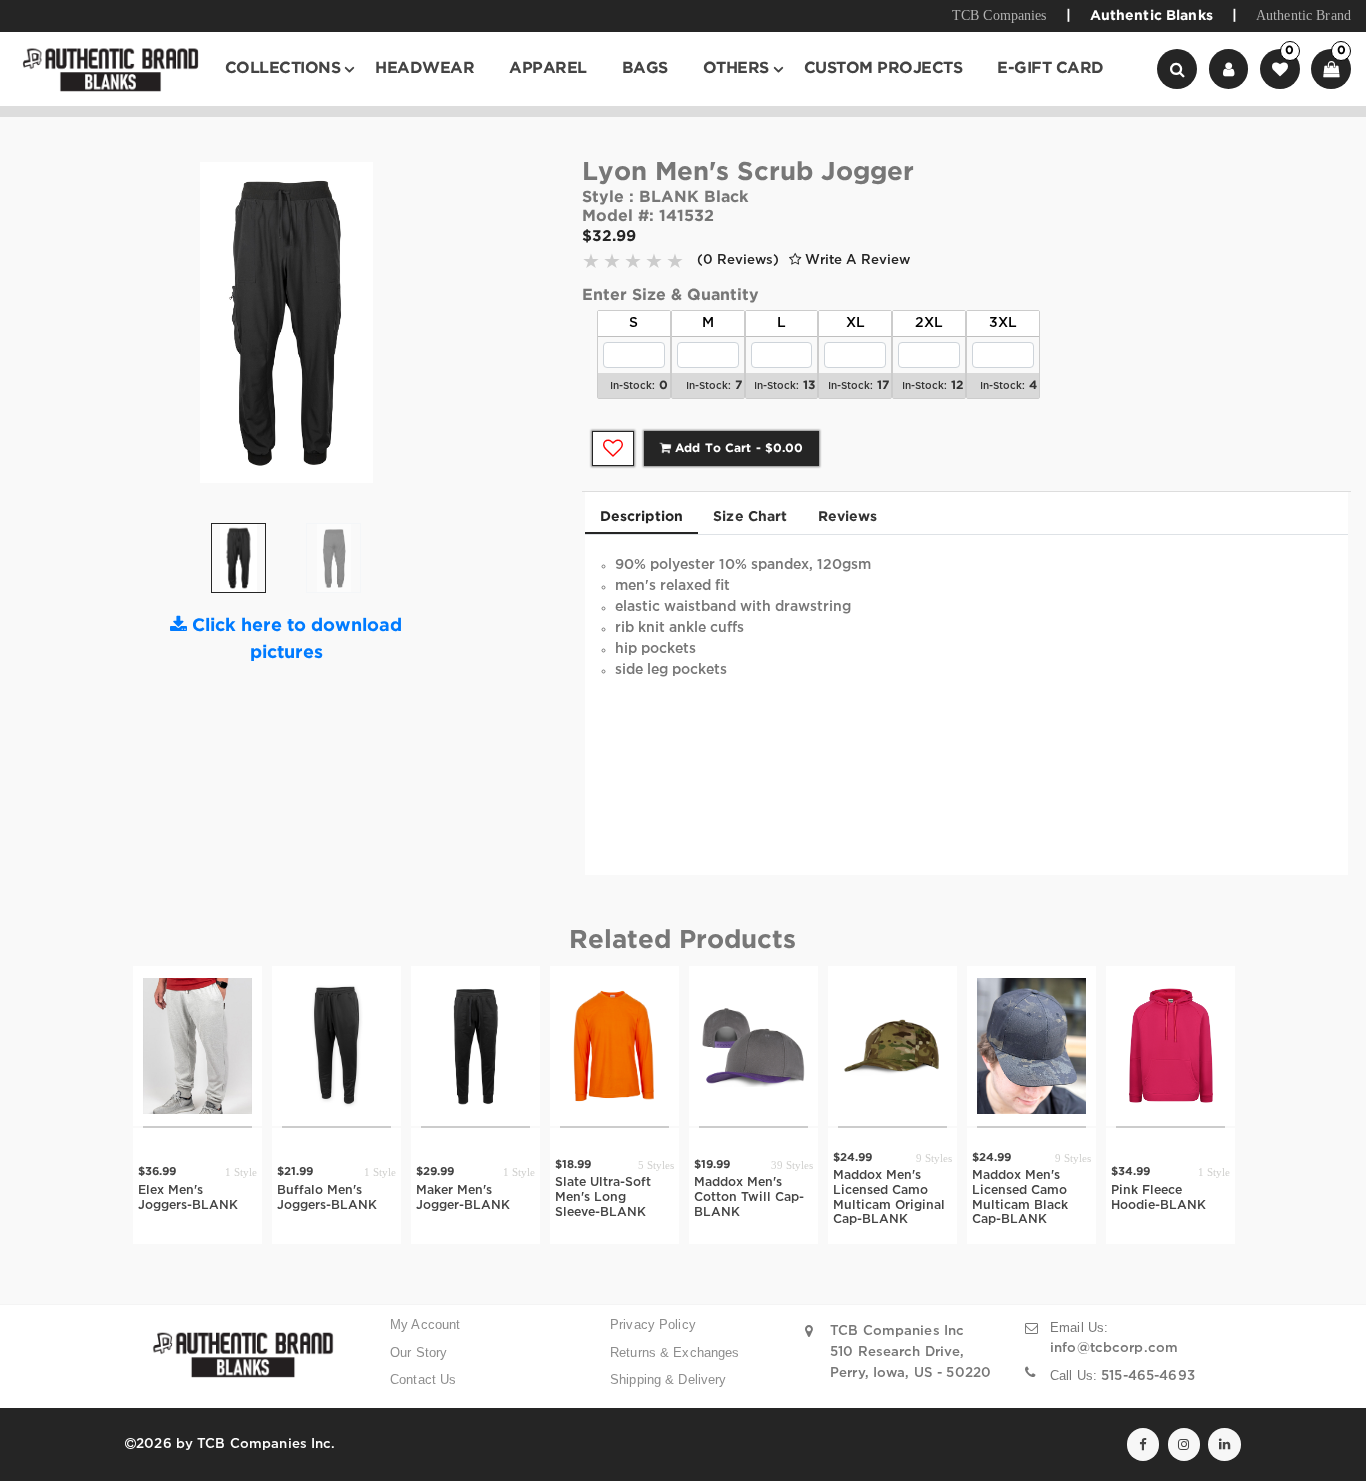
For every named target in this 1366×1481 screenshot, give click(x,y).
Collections (283, 68)
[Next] (405, 330)
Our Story (418, 1352)
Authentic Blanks (1151, 16)
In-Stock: (632, 386)
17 (883, 385)
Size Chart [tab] (750, 517)
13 (809, 385)
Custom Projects (883, 68)
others (736, 68)
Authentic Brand (1303, 15)
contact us (423, 1379)
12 (957, 385)
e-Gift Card (1050, 68)
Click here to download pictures (294, 639)
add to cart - (737, 448)
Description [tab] (642, 517)
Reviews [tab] (848, 517)
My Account (425, 1324)
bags (645, 68)
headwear (424, 68)
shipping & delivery (668, 1379)
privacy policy (653, 1324)
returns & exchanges (675, 1352)
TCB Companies (999, 15)
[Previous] (168, 330)
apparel (548, 68)
